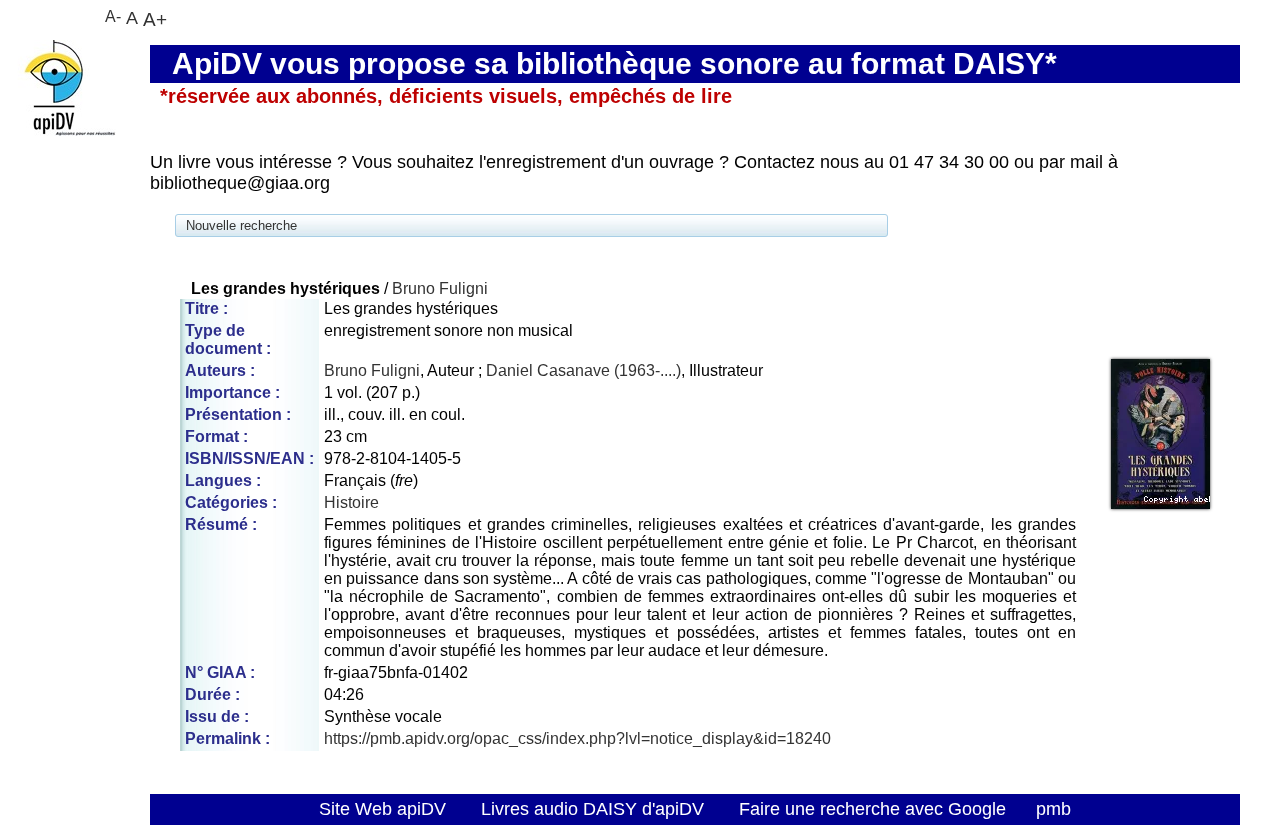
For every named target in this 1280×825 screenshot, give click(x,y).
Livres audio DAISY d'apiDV (592, 809)
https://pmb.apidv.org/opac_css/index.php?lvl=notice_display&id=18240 (577, 738)
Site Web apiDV (382, 809)
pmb (1053, 809)
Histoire (351, 502)
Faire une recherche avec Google (872, 809)
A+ (155, 19)
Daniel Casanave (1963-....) (583, 370)
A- (113, 16)
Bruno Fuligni (440, 288)
